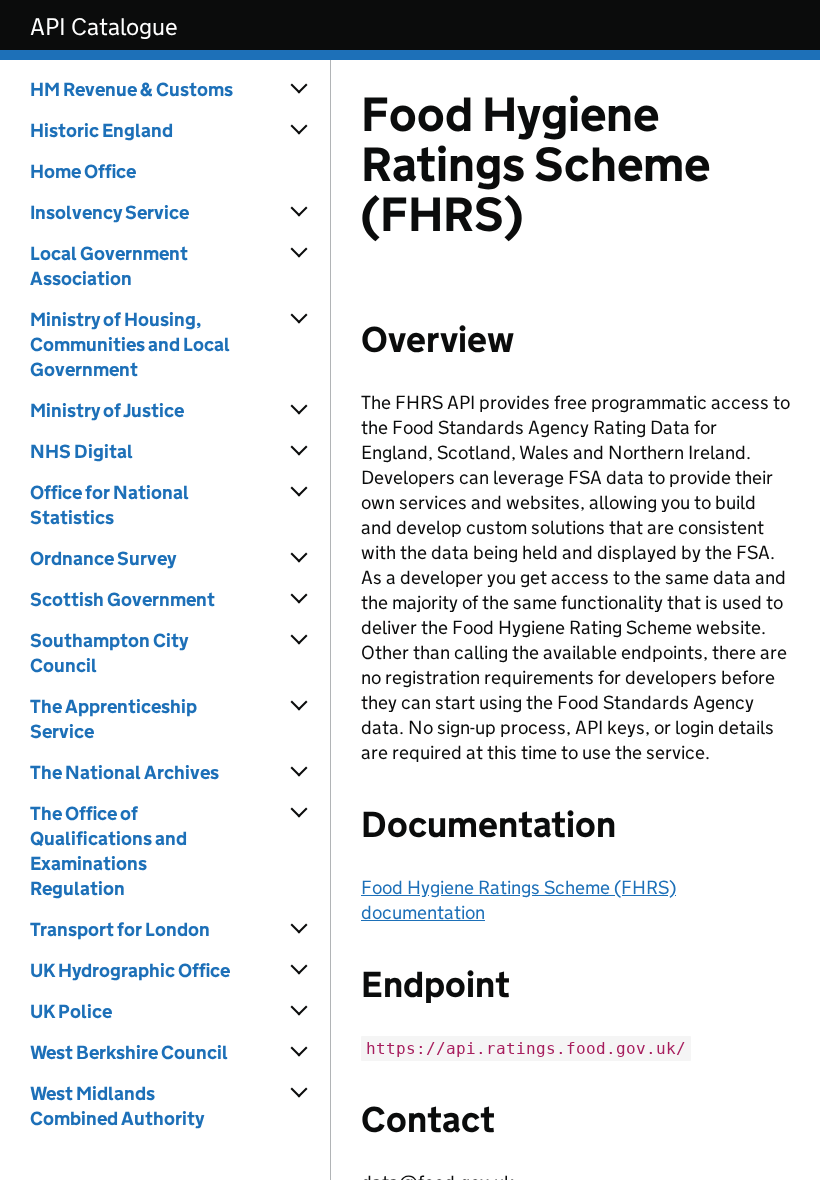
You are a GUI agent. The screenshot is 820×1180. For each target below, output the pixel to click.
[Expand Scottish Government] (300, 599)
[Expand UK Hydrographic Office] (300, 970)
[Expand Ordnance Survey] (300, 558)
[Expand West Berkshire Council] (300, 1052)
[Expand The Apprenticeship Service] (300, 706)
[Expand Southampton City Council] (300, 640)
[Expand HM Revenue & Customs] (300, 89)
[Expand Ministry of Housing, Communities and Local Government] (300, 319)
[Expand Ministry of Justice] (300, 410)
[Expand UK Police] (300, 1011)
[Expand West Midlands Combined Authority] (300, 1093)
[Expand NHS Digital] (300, 451)
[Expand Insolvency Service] (300, 212)
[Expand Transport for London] (300, 929)
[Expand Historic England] (300, 130)
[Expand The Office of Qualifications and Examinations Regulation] (300, 813)
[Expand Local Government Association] (300, 253)
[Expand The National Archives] (300, 772)
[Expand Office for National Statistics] (300, 492)
